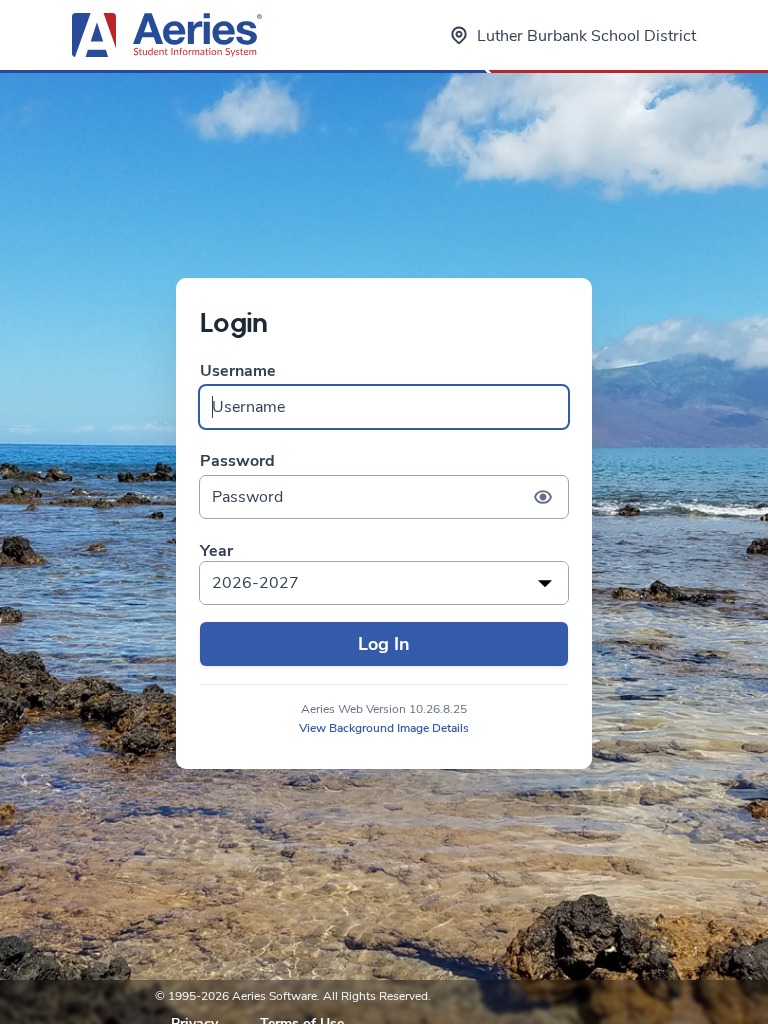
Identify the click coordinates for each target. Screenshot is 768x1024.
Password (237, 461)
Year (216, 551)
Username (238, 371)
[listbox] (384, 583)
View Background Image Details (384, 728)
